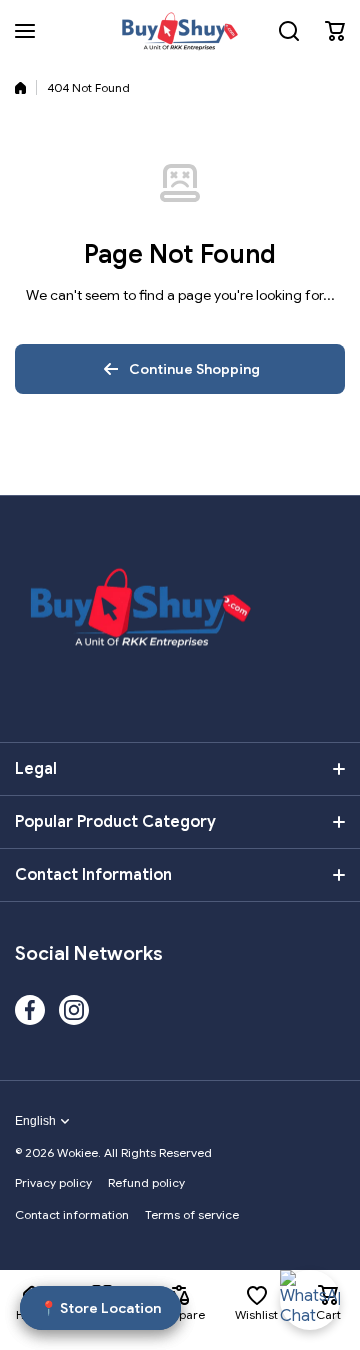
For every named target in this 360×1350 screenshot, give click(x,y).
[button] (335, 31)
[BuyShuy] (180, 31)
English (35, 1121)
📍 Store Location (100, 1307)
